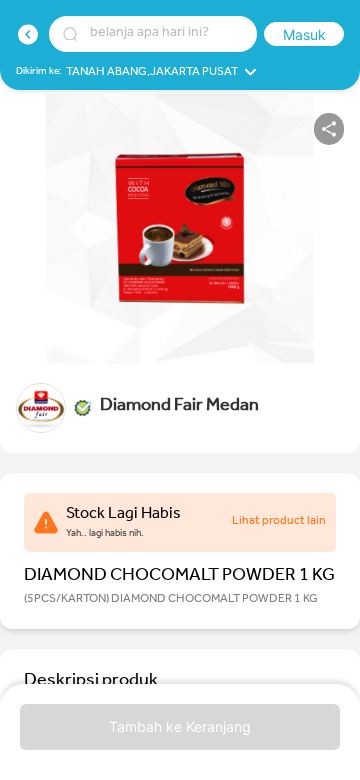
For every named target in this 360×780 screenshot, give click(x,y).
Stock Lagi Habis (123, 515)
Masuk (304, 34)
